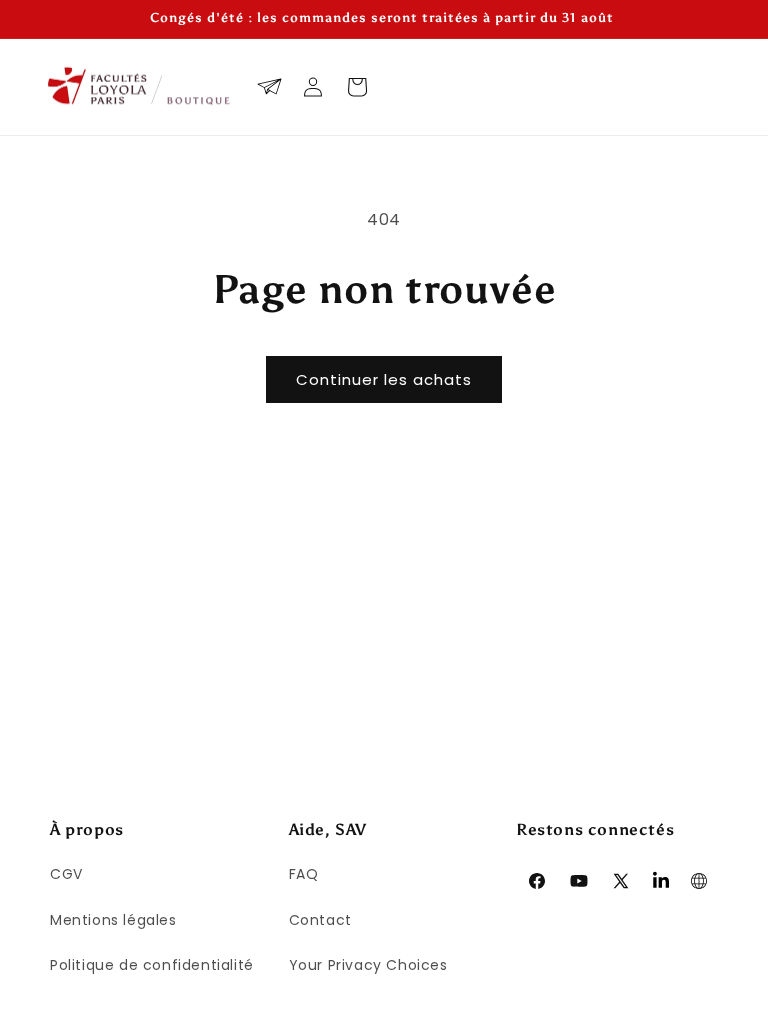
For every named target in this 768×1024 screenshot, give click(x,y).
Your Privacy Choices (368, 965)
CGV (66, 874)
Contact (320, 920)
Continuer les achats (384, 379)
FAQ (304, 874)
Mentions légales (113, 920)
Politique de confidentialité (152, 965)
